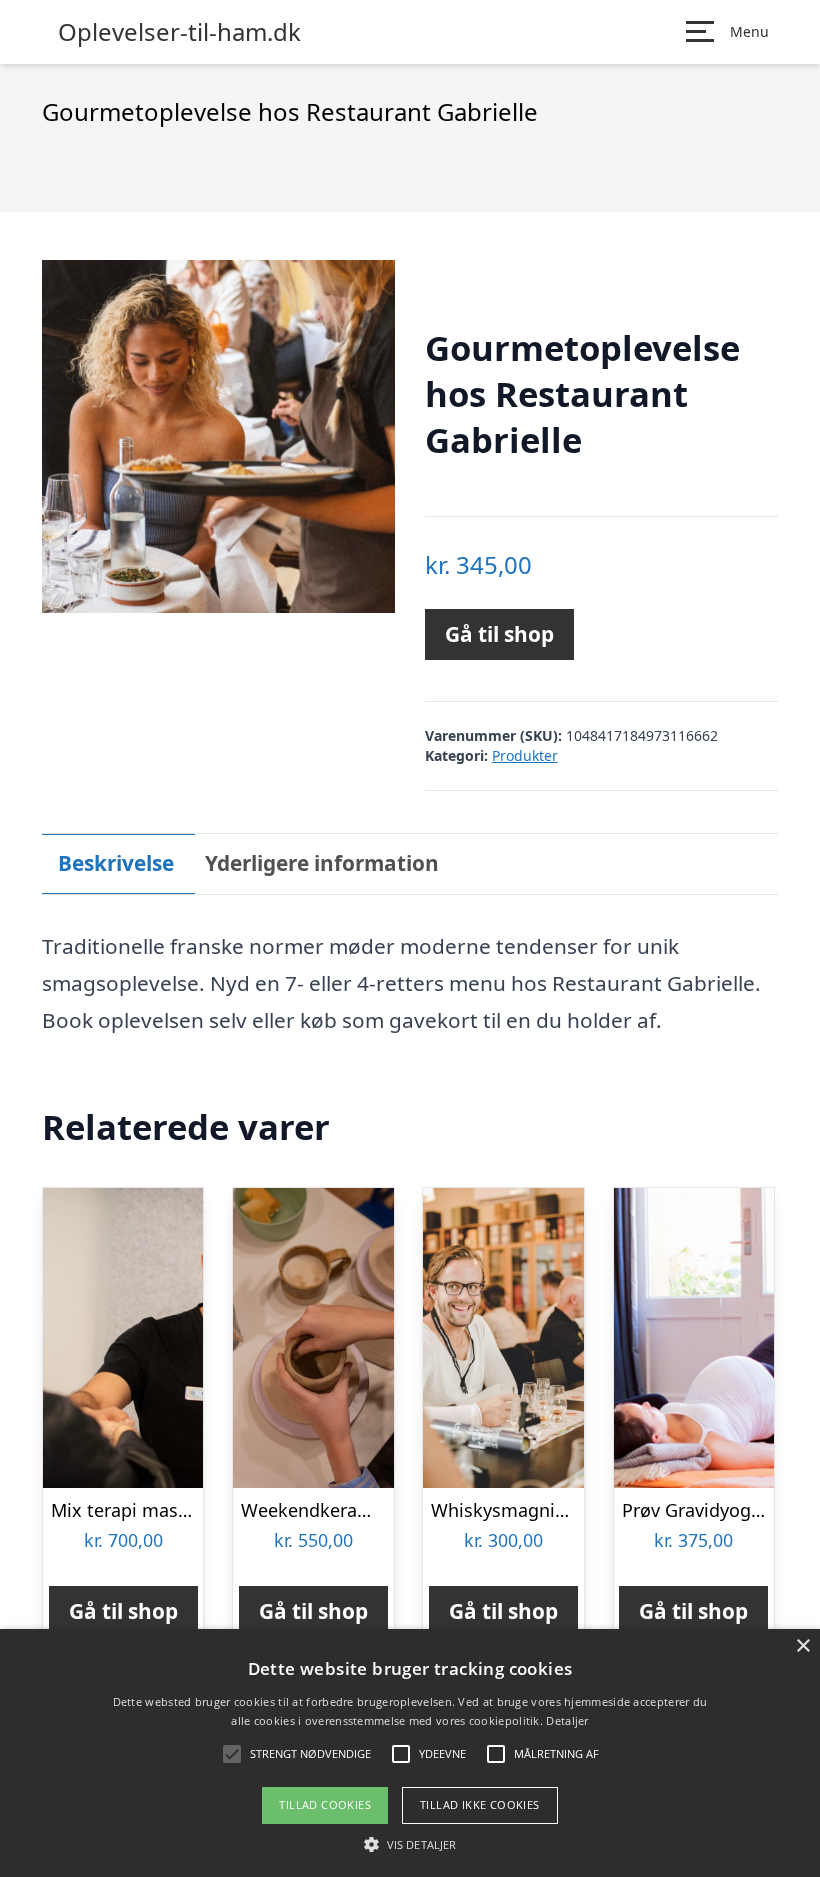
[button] (410, 1844)
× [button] (802, 1646)
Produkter (525, 755)
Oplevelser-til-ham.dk (179, 32)
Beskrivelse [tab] (116, 863)
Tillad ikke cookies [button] (480, 1804)
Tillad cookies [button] (325, 1804)
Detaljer (567, 1720)
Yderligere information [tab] (322, 863)
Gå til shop (499, 634)
